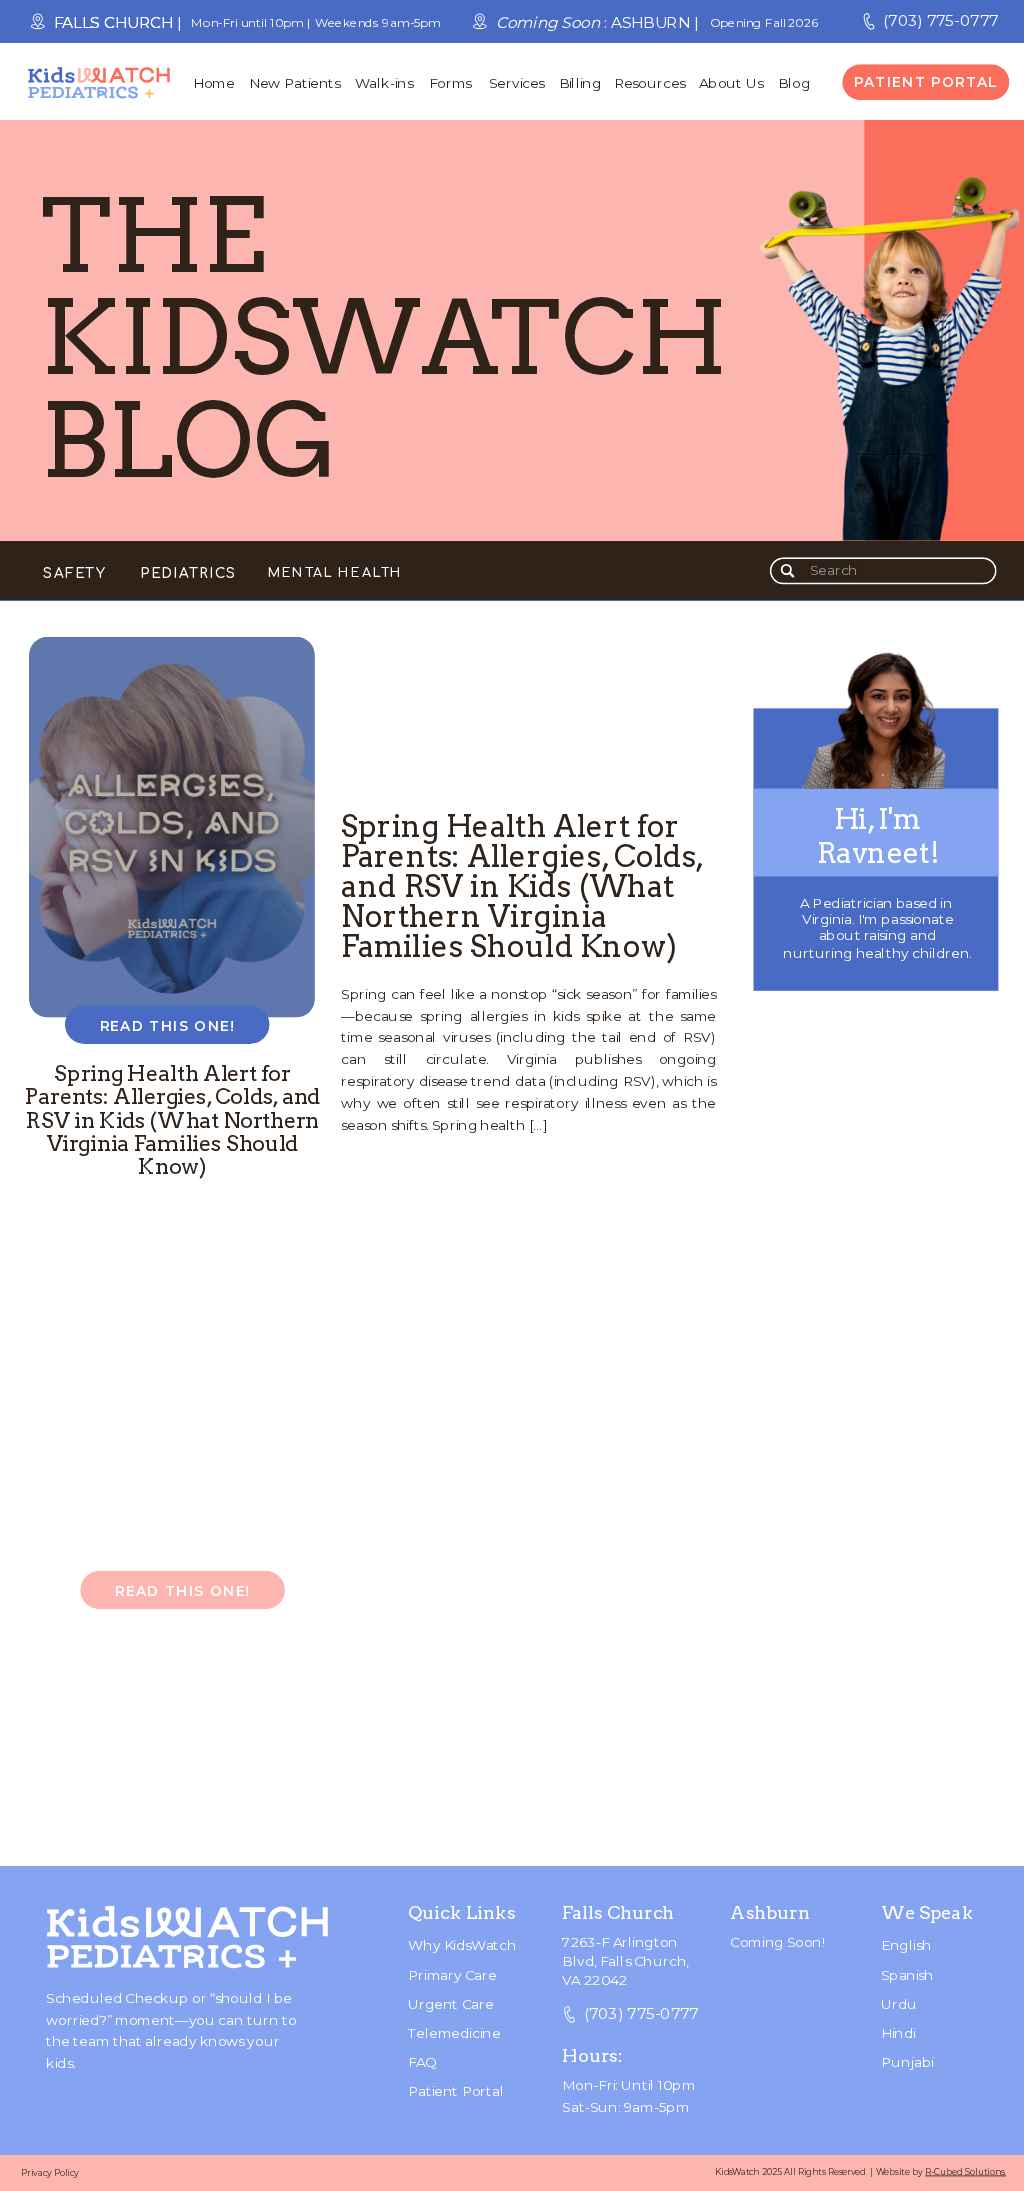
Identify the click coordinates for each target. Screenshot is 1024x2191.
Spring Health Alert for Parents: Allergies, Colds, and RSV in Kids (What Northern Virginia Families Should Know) (522, 886)
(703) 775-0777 (940, 20)
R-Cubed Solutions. (965, 2171)
